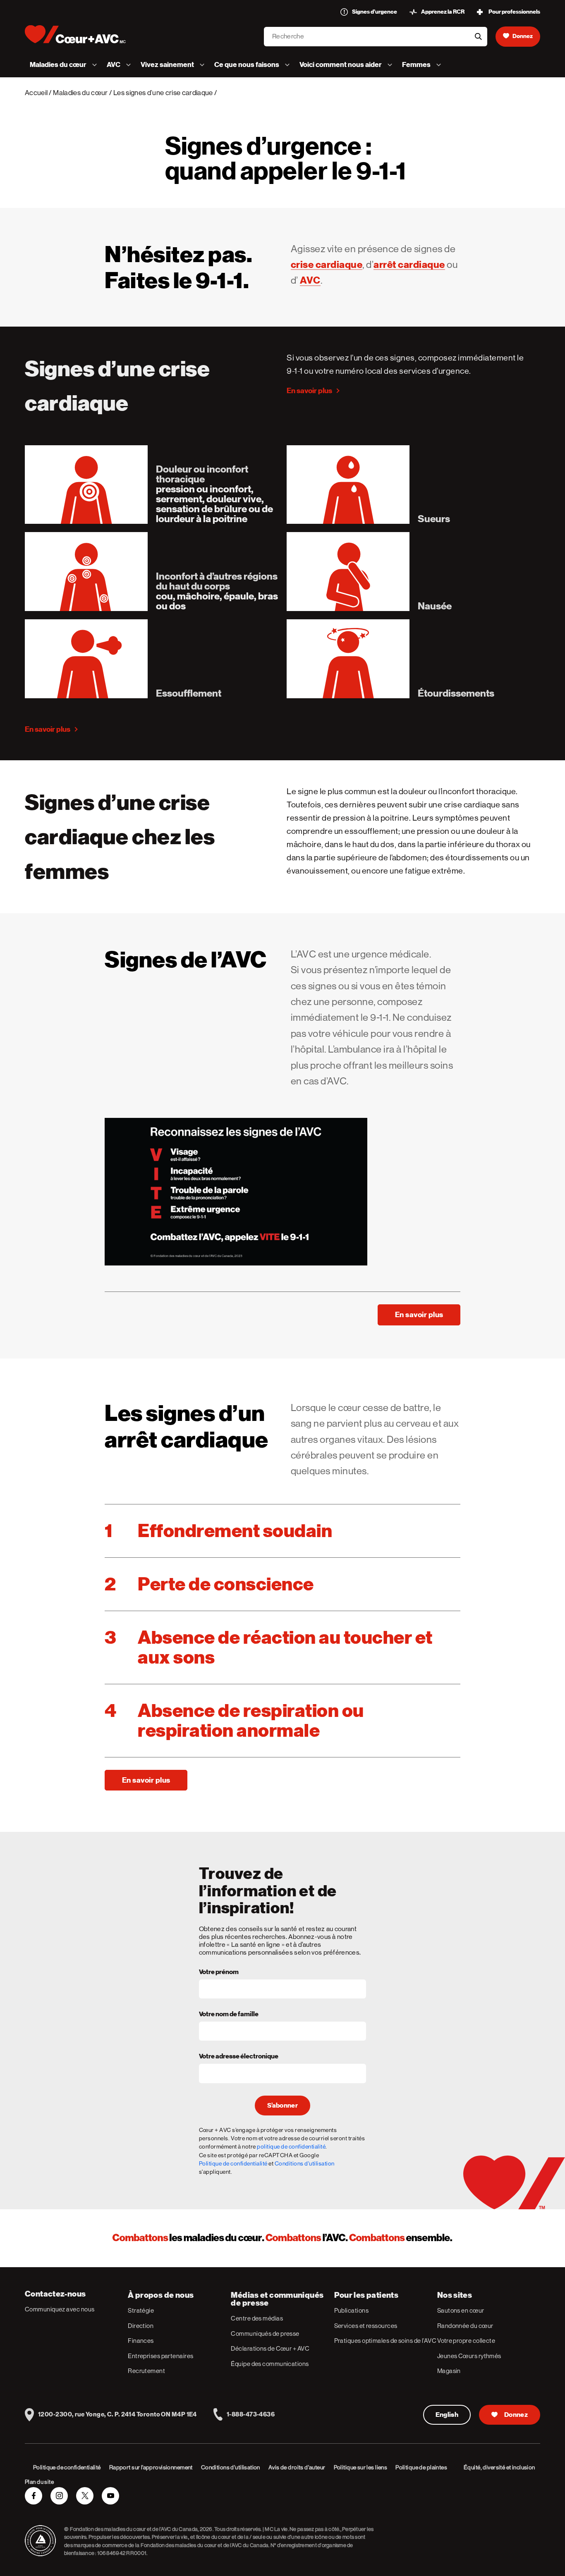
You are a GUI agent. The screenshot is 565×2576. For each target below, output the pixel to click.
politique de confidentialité (291, 2146)
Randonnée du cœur (465, 2326)
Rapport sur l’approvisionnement (151, 2467)
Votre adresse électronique (239, 2057)
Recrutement (146, 2371)
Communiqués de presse (265, 2334)
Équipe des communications (270, 2364)
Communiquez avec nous (60, 2309)
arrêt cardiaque (409, 265)
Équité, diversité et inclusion (499, 2467)
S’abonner (282, 2106)
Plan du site (39, 2482)
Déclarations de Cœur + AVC (270, 2348)
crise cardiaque (327, 265)
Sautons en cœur (461, 2310)
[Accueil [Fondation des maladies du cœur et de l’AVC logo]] (82, 34)
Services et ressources (366, 2326)
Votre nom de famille (229, 2015)
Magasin (449, 2371)
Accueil (36, 93)
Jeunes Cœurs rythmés (469, 2356)
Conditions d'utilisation (305, 2163)
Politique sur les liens (361, 2467)
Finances (141, 2341)
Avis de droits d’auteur (297, 2467)
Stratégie (141, 2310)
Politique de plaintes (421, 2467)
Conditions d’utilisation (231, 2467)
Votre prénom (219, 1972)
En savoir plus (309, 390)
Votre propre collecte (466, 2341)
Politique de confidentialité (233, 2163)
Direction (141, 2326)
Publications (351, 2310)
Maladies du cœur (80, 93)
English (447, 2415)
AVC (310, 280)
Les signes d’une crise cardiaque (163, 93)
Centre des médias (257, 2318)
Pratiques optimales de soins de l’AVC (385, 2341)
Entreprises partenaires (160, 2356)
